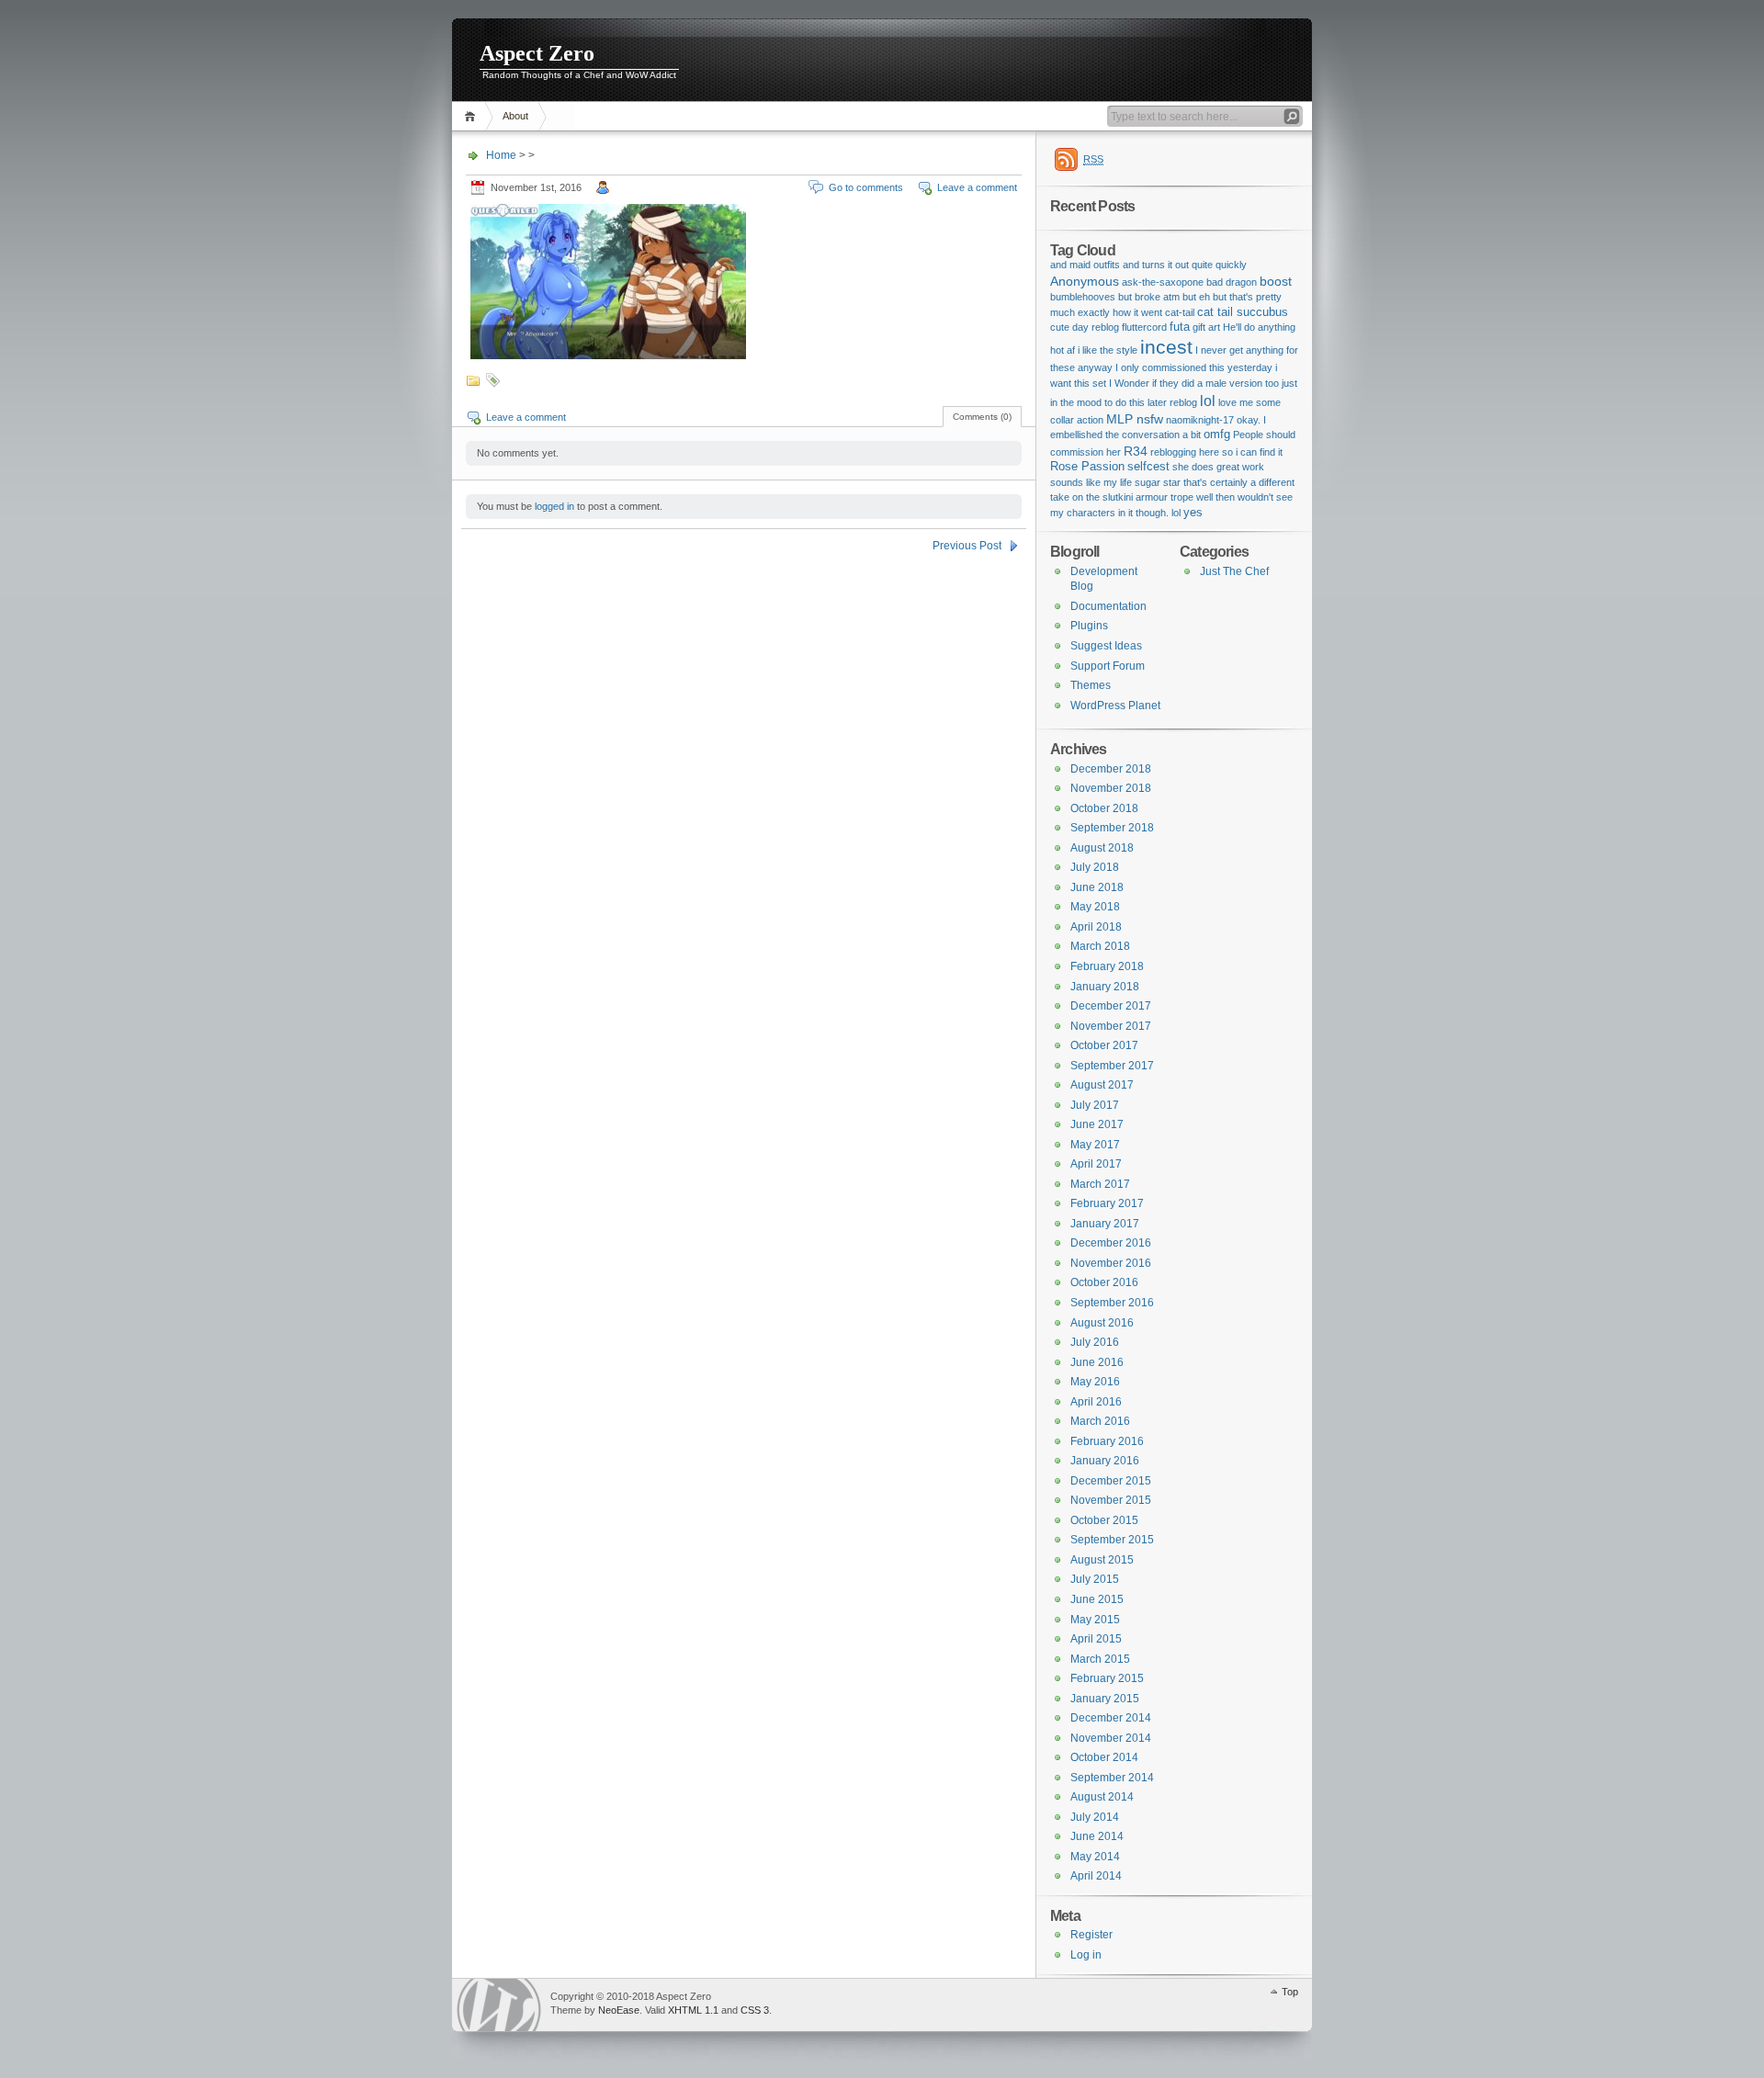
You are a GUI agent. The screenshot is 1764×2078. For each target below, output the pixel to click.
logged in (554, 506)
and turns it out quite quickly (1185, 265)
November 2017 (1111, 1026)
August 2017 (1102, 1085)
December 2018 (1111, 769)
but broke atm (1149, 297)
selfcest (1148, 466)
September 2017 (1112, 1066)
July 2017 (1095, 1105)
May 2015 (1095, 1620)
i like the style (1108, 350)
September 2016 (1112, 1303)
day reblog (1096, 327)
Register (1091, 1935)
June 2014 (1097, 1836)
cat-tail (1180, 312)
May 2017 (1095, 1145)
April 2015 (1096, 1639)
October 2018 (1104, 808)
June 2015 (1097, 1599)
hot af (1063, 350)
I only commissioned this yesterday (1194, 367)
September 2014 (1112, 1778)
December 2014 (1111, 1718)
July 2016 (1095, 1342)
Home (473, 116)
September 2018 (1112, 828)
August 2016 (1102, 1323)
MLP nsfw (1135, 419)
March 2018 (1100, 946)
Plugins (1089, 626)
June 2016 (1097, 1362)
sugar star (1158, 482)
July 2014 (1095, 1817)
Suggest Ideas (1106, 646)
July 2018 (1095, 867)
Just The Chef (1234, 571)
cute (1060, 327)
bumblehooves (1083, 297)
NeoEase (619, 2010)
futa (1180, 327)
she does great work (1218, 467)
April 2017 (1096, 1164)
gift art (1206, 327)
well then (1216, 497)
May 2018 (1095, 907)
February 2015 (1107, 1678)
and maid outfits (1085, 265)
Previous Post (967, 546)
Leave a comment (977, 187)
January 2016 (1105, 1461)
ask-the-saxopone (1163, 282)
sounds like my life (1091, 482)
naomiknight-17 (1200, 420)
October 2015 (1104, 1520)
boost (1276, 281)
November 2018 (1111, 788)
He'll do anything (1259, 327)
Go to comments (866, 187)
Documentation (1108, 606)
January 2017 (1105, 1224)
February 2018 (1107, 966)
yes (1193, 512)
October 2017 (1104, 1045)
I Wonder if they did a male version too (1194, 383)
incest (1166, 347)
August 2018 (1102, 848)
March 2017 (1100, 1184)
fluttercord (1144, 327)
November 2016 (1111, 1263)
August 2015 (1102, 1560)
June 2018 (1097, 887)
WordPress (499, 2005)
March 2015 (1100, 1659)
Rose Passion (1087, 466)
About (515, 116)
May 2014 (1095, 1857)
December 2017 (1111, 1006)
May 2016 (1095, 1382)
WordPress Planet (1115, 706)
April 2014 (1096, 1876)
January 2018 (1105, 987)
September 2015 (1112, 1540)
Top (1290, 1992)
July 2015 (1095, 1579)
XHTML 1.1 (693, 2010)
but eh (1196, 297)
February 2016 (1107, 1441)
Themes (1091, 685)
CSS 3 (755, 2010)
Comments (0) (982, 417)
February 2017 (1107, 1203)
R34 (1136, 451)
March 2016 (1100, 1421)
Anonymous (1085, 281)
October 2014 (1104, 1757)
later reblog (1172, 402)
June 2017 (1097, 1124)
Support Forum (1108, 666)
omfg (1217, 434)
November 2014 (1111, 1738)
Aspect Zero (537, 53)
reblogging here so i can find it (1216, 452)
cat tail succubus (1243, 312)
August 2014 (1102, 1797)
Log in (1086, 1955)
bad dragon (1232, 282)
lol (1208, 401)
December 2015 (1111, 1481)
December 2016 (1111, 1243)
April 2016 (1096, 1402)
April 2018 (1096, 927)
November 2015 (1111, 1500)
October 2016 (1104, 1282)
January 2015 (1105, 1699)
